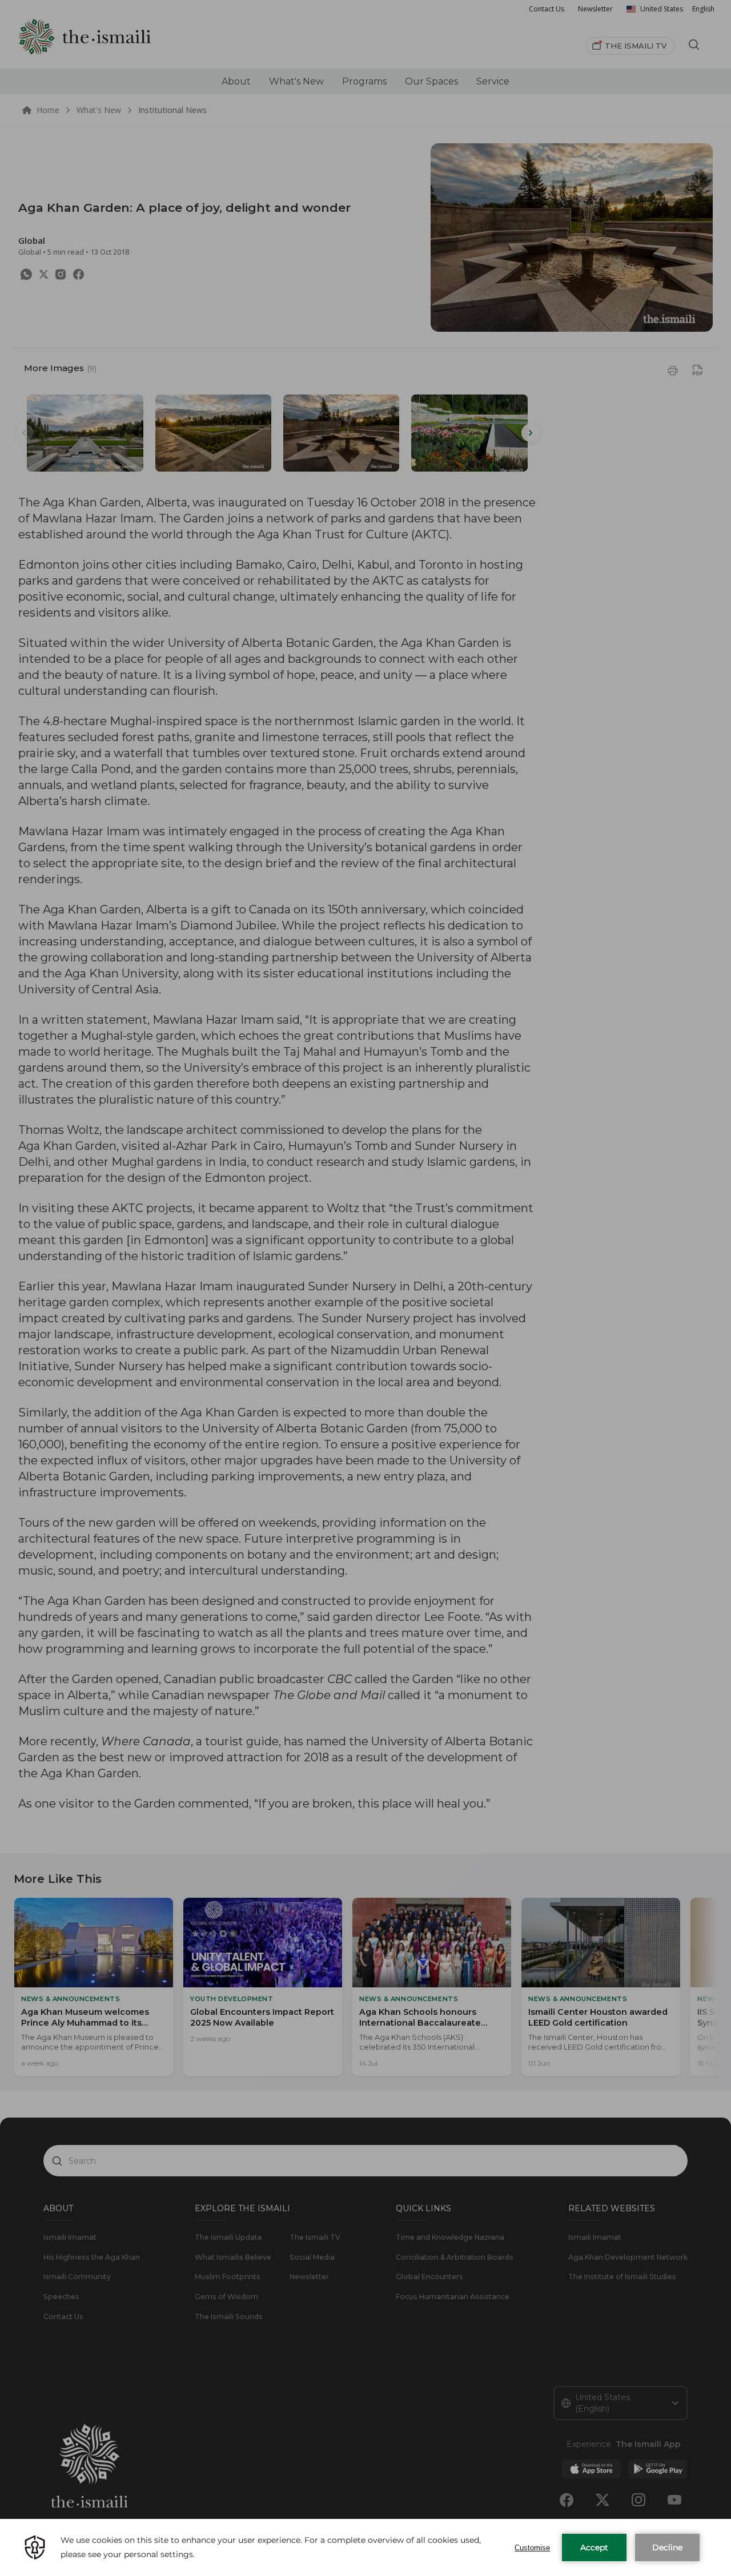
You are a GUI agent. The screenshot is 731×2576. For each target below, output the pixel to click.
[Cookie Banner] (365, 2547)
